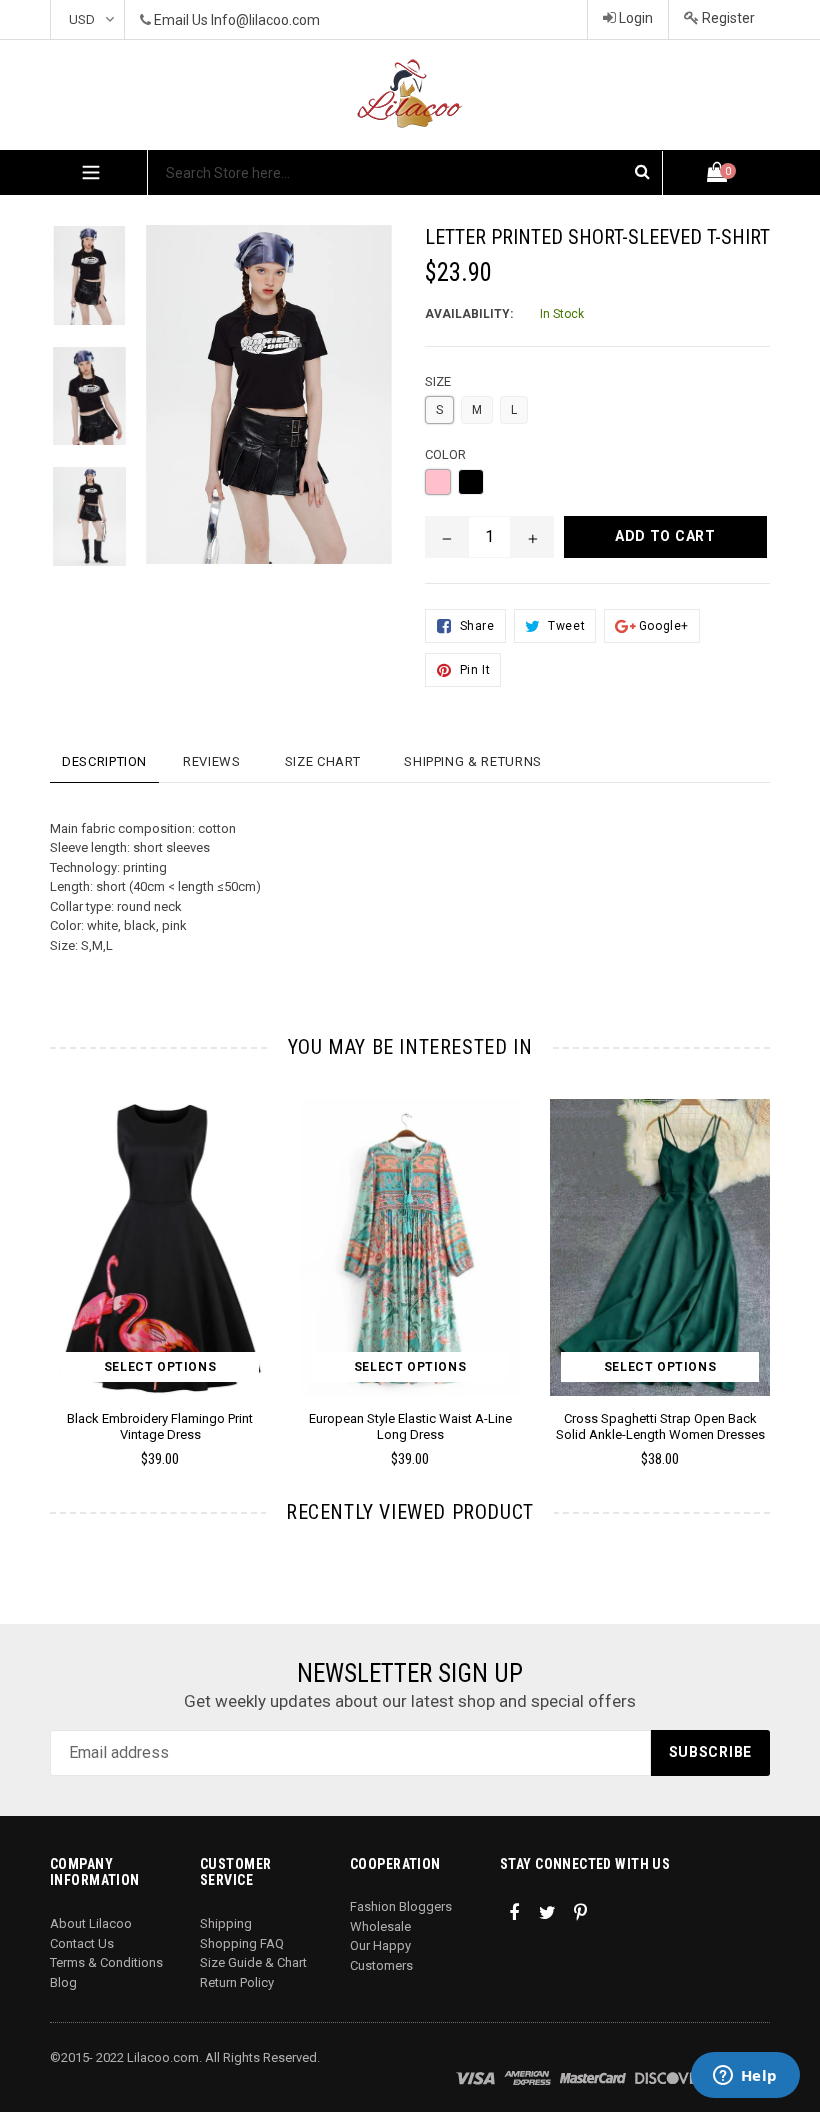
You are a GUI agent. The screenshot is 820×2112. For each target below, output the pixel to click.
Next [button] (761, 1253)
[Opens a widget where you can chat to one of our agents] (745, 2077)
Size (438, 381)
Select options (160, 1367)
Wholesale (380, 1926)
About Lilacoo (91, 1923)
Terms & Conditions (106, 1962)
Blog (63, 1982)
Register (727, 18)
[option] (74, 285)
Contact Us (82, 1943)
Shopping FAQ (242, 1943)
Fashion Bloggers (401, 1906)
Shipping (226, 1923)
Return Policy (237, 1982)
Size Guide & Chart (253, 1962)
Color (445, 454)
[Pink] (438, 482)
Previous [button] (50, 1253)
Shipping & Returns (473, 761)
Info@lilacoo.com (265, 20)
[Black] (471, 482)
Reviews (212, 761)
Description (104, 761)
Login (634, 18)
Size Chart (323, 761)
